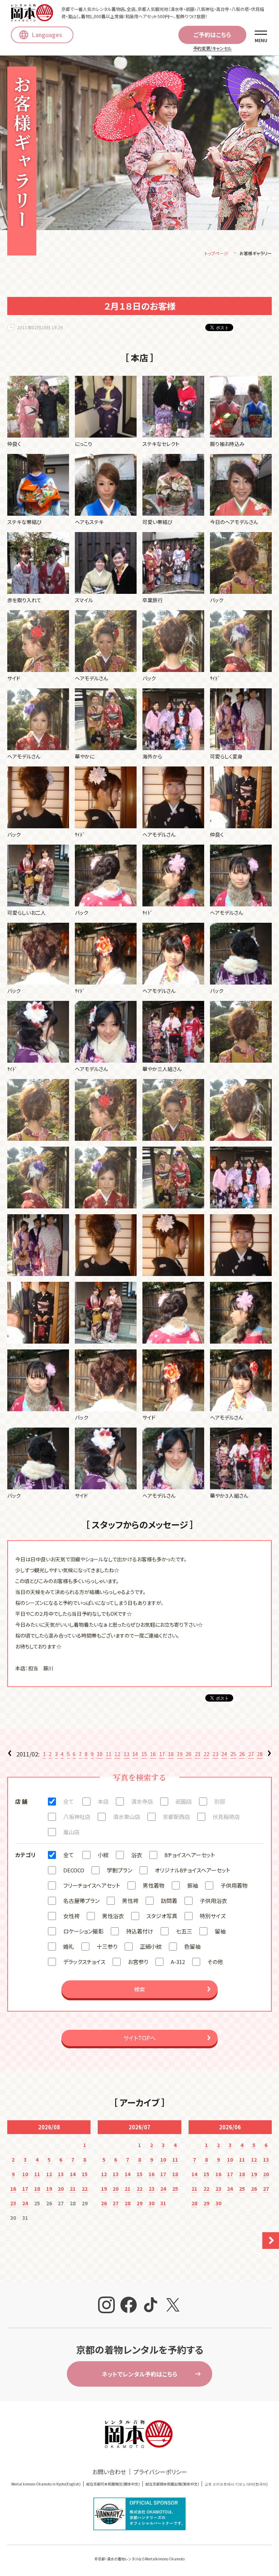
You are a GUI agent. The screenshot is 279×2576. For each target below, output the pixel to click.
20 (189, 1754)
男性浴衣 (113, 1916)
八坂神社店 (77, 1817)
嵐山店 (71, 1832)
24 (224, 1754)
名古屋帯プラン (81, 1901)
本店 (103, 1801)
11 (109, 1754)
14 (135, 1754)
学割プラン (120, 1870)
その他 (215, 1962)
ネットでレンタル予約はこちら (139, 2374)
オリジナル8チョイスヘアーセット (193, 1870)
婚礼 (69, 1946)
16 (153, 1754)
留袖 (220, 1931)
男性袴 (130, 1901)
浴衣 (137, 1855)
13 (126, 1754)
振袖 (193, 1885)
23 (215, 1754)
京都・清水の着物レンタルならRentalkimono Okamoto (141, 2559)
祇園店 (184, 1801)
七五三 (184, 1931)
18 (171, 1754)
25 (233, 1754)
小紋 (103, 1855)
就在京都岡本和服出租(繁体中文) (172, 2484)
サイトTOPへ (139, 2038)
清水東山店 (127, 1817)
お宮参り (138, 1962)
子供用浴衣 (213, 1901)
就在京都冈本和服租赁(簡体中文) (113, 2484)
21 (198, 1754)
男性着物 (154, 1885)
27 (251, 1754)
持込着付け (140, 1931)
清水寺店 (142, 1801)
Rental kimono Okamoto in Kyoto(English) (46, 2484)
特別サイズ (213, 1916)
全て (68, 1801)
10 (100, 1754)
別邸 (220, 1801)
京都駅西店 (176, 1817)
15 (144, 1754)
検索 (139, 1989)
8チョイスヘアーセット (190, 1855)
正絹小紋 (151, 1946)
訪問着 (169, 1901)
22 (206, 1754)
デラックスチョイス (84, 1962)
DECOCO (74, 1870)
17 (162, 1754)
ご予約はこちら (212, 35)
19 (180, 1754)
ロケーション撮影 (83, 1931)
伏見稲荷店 (226, 1817)
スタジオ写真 (162, 1916)
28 (260, 1754)
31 (163, 2203)
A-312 (178, 1962)
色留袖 (192, 1946)
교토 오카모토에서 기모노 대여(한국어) (236, 2484)
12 (117, 1754)
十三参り (107, 1946)
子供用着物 (234, 1885)
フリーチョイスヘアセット (92, 1885)
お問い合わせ (109, 2472)
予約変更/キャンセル (212, 48)
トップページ (216, 253)
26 (242, 1754)
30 (151, 2203)
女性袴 (71, 1916)
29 (139, 2203)
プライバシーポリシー (160, 2472)
